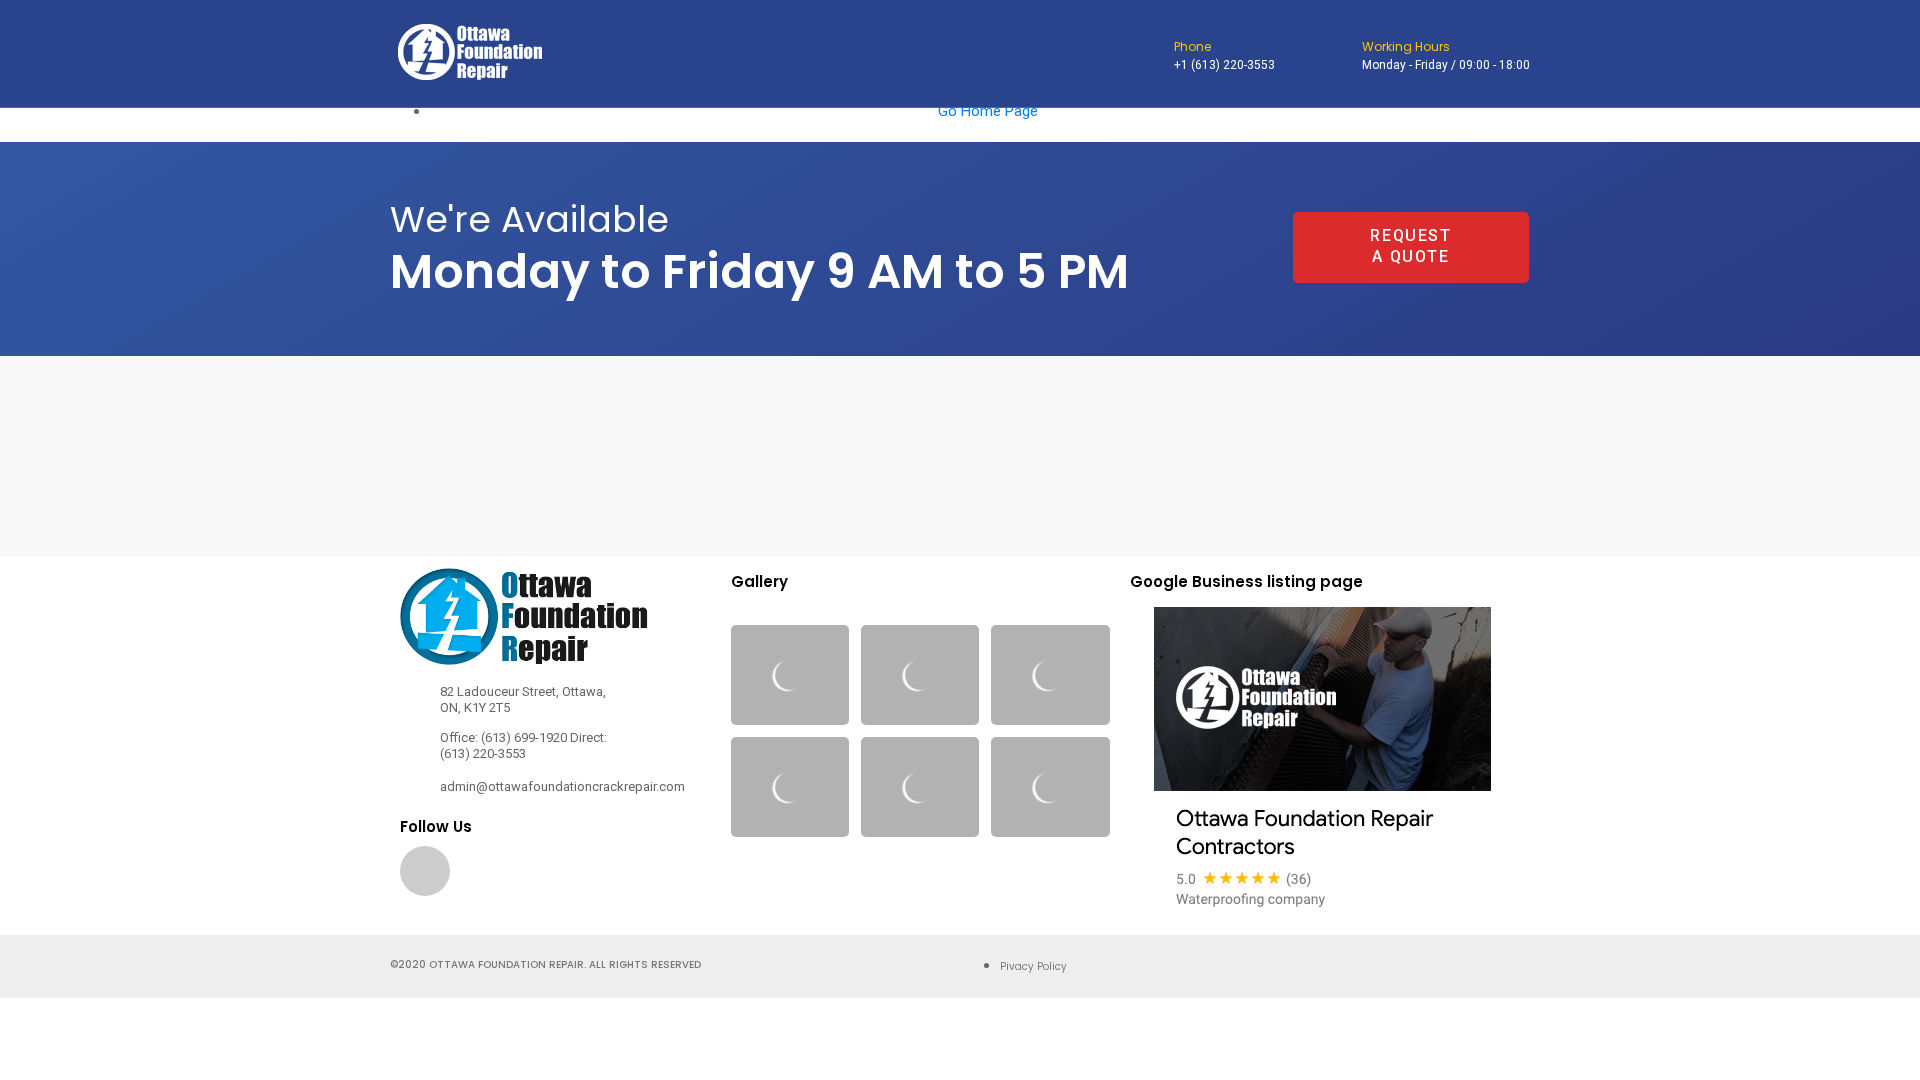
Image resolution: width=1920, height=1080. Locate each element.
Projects (791, 130)
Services (538, 130)
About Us (665, 130)
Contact (914, 130)
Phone (1192, 46)
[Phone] (1152, 56)
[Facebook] (425, 871)
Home (427, 130)
